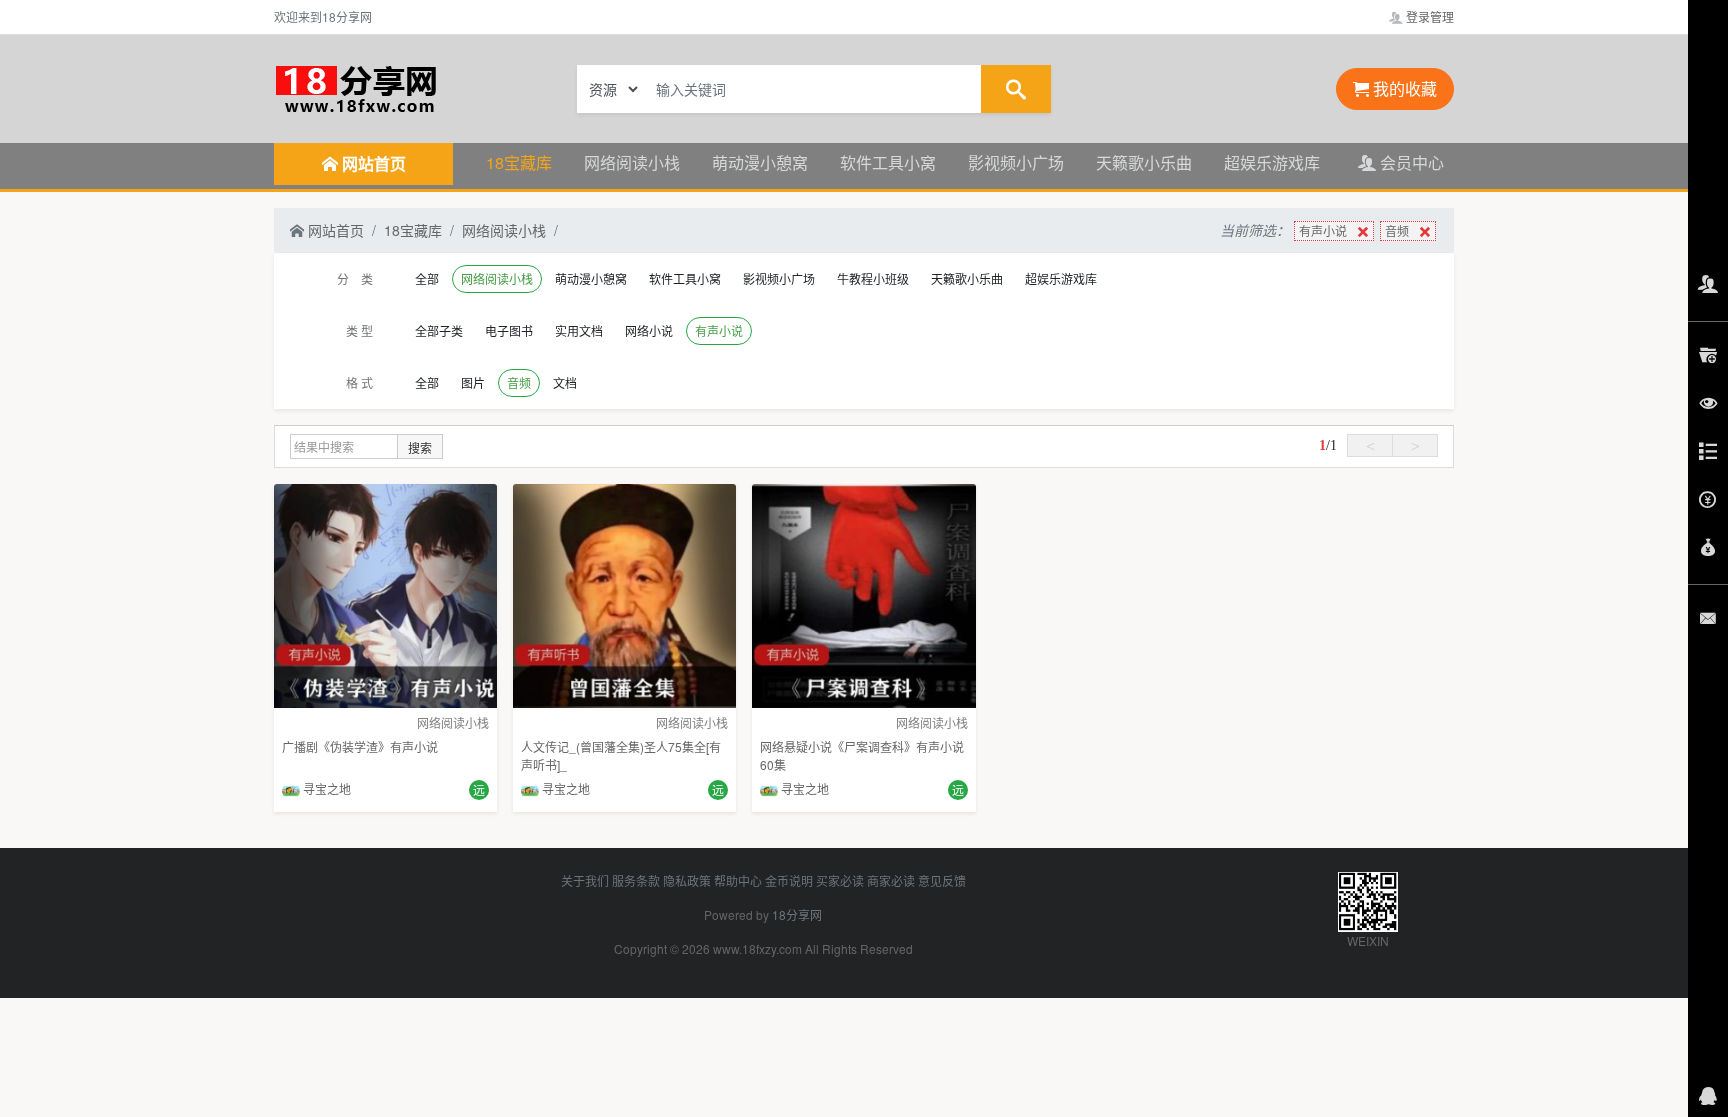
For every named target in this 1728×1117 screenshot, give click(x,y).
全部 (427, 278)
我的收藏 (1403, 88)
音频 (1397, 230)
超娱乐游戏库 (1272, 162)
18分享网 (797, 914)
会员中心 (1410, 162)
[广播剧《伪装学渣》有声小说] (385, 594)
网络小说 (649, 330)
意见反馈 (942, 880)
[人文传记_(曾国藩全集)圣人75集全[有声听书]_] (624, 594)
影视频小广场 (1016, 162)
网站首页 (334, 230)
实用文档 (579, 330)
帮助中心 (738, 880)
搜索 (420, 447)
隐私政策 (687, 880)
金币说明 (789, 880)
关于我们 (585, 880)
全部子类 (439, 330)
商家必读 (891, 880)
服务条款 (636, 880)
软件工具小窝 (888, 162)
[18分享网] (404, 87)
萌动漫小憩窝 (760, 162)
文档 (565, 382)
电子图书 (509, 330)
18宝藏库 (519, 162)
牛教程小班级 (873, 278)
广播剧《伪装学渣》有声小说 (360, 746)
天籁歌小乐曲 (1144, 162)
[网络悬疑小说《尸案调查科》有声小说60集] (863, 594)
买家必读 (840, 880)
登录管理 (1428, 16)
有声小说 (1323, 230)
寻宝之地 (325, 788)
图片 (473, 382)
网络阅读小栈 (632, 162)
